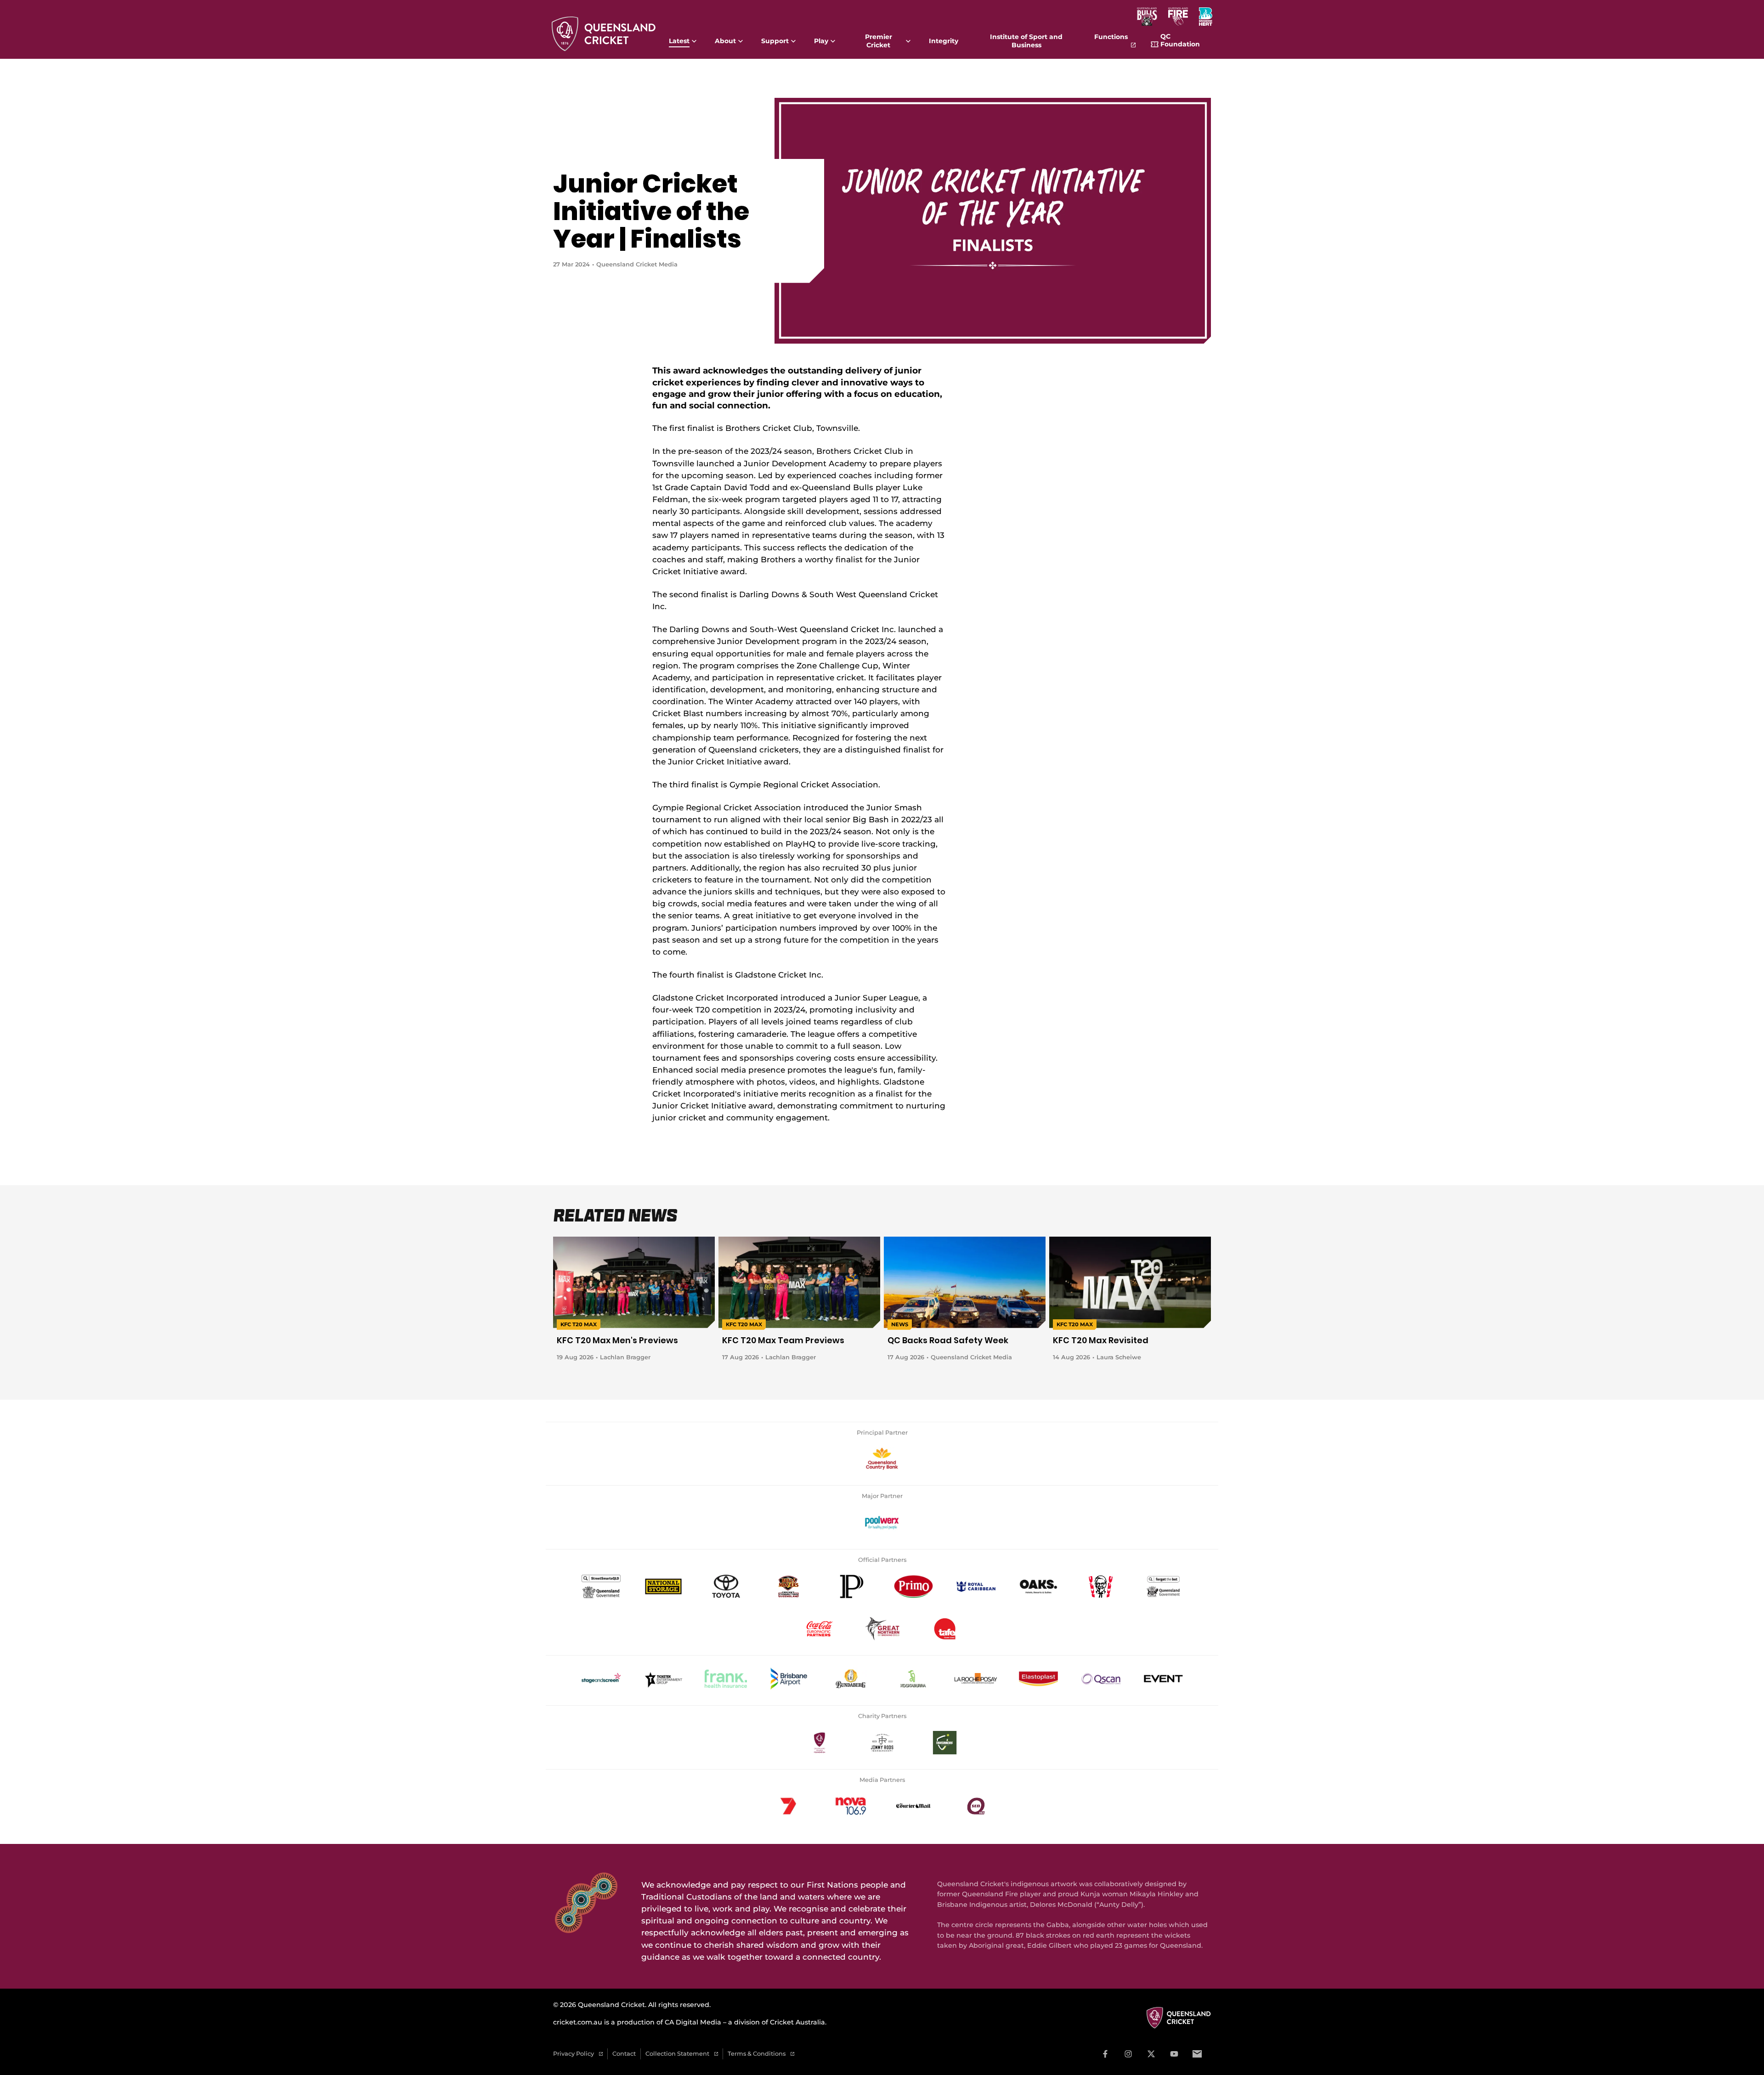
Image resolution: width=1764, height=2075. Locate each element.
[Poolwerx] (882, 1522)
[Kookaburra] (913, 1679)
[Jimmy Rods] (882, 1742)
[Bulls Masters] (788, 1586)
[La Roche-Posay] (976, 1679)
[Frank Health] (726, 1679)
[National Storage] (663, 1586)
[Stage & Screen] (601, 1679)
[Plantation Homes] (851, 1586)
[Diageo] (851, 1679)
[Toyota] (726, 1586)
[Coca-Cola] (820, 1628)
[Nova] (851, 1806)
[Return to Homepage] (604, 32)
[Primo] (913, 1586)
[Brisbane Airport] (788, 1679)
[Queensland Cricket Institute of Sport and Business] (944, 1628)
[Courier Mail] (913, 1806)
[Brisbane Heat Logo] (1206, 17)
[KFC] (1101, 1586)
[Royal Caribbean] (976, 1586)
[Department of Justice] (1163, 1586)
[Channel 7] (788, 1806)
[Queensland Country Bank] (882, 1459)
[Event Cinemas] (1163, 1679)
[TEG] (663, 1679)
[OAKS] (1038, 1586)
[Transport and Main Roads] (601, 1586)
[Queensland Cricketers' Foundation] (820, 1742)
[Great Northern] (882, 1628)
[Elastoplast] (1038, 1679)
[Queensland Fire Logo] (1178, 17)
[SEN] (976, 1806)
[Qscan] (1101, 1679)
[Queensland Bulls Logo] (1147, 17)
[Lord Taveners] (944, 1742)
